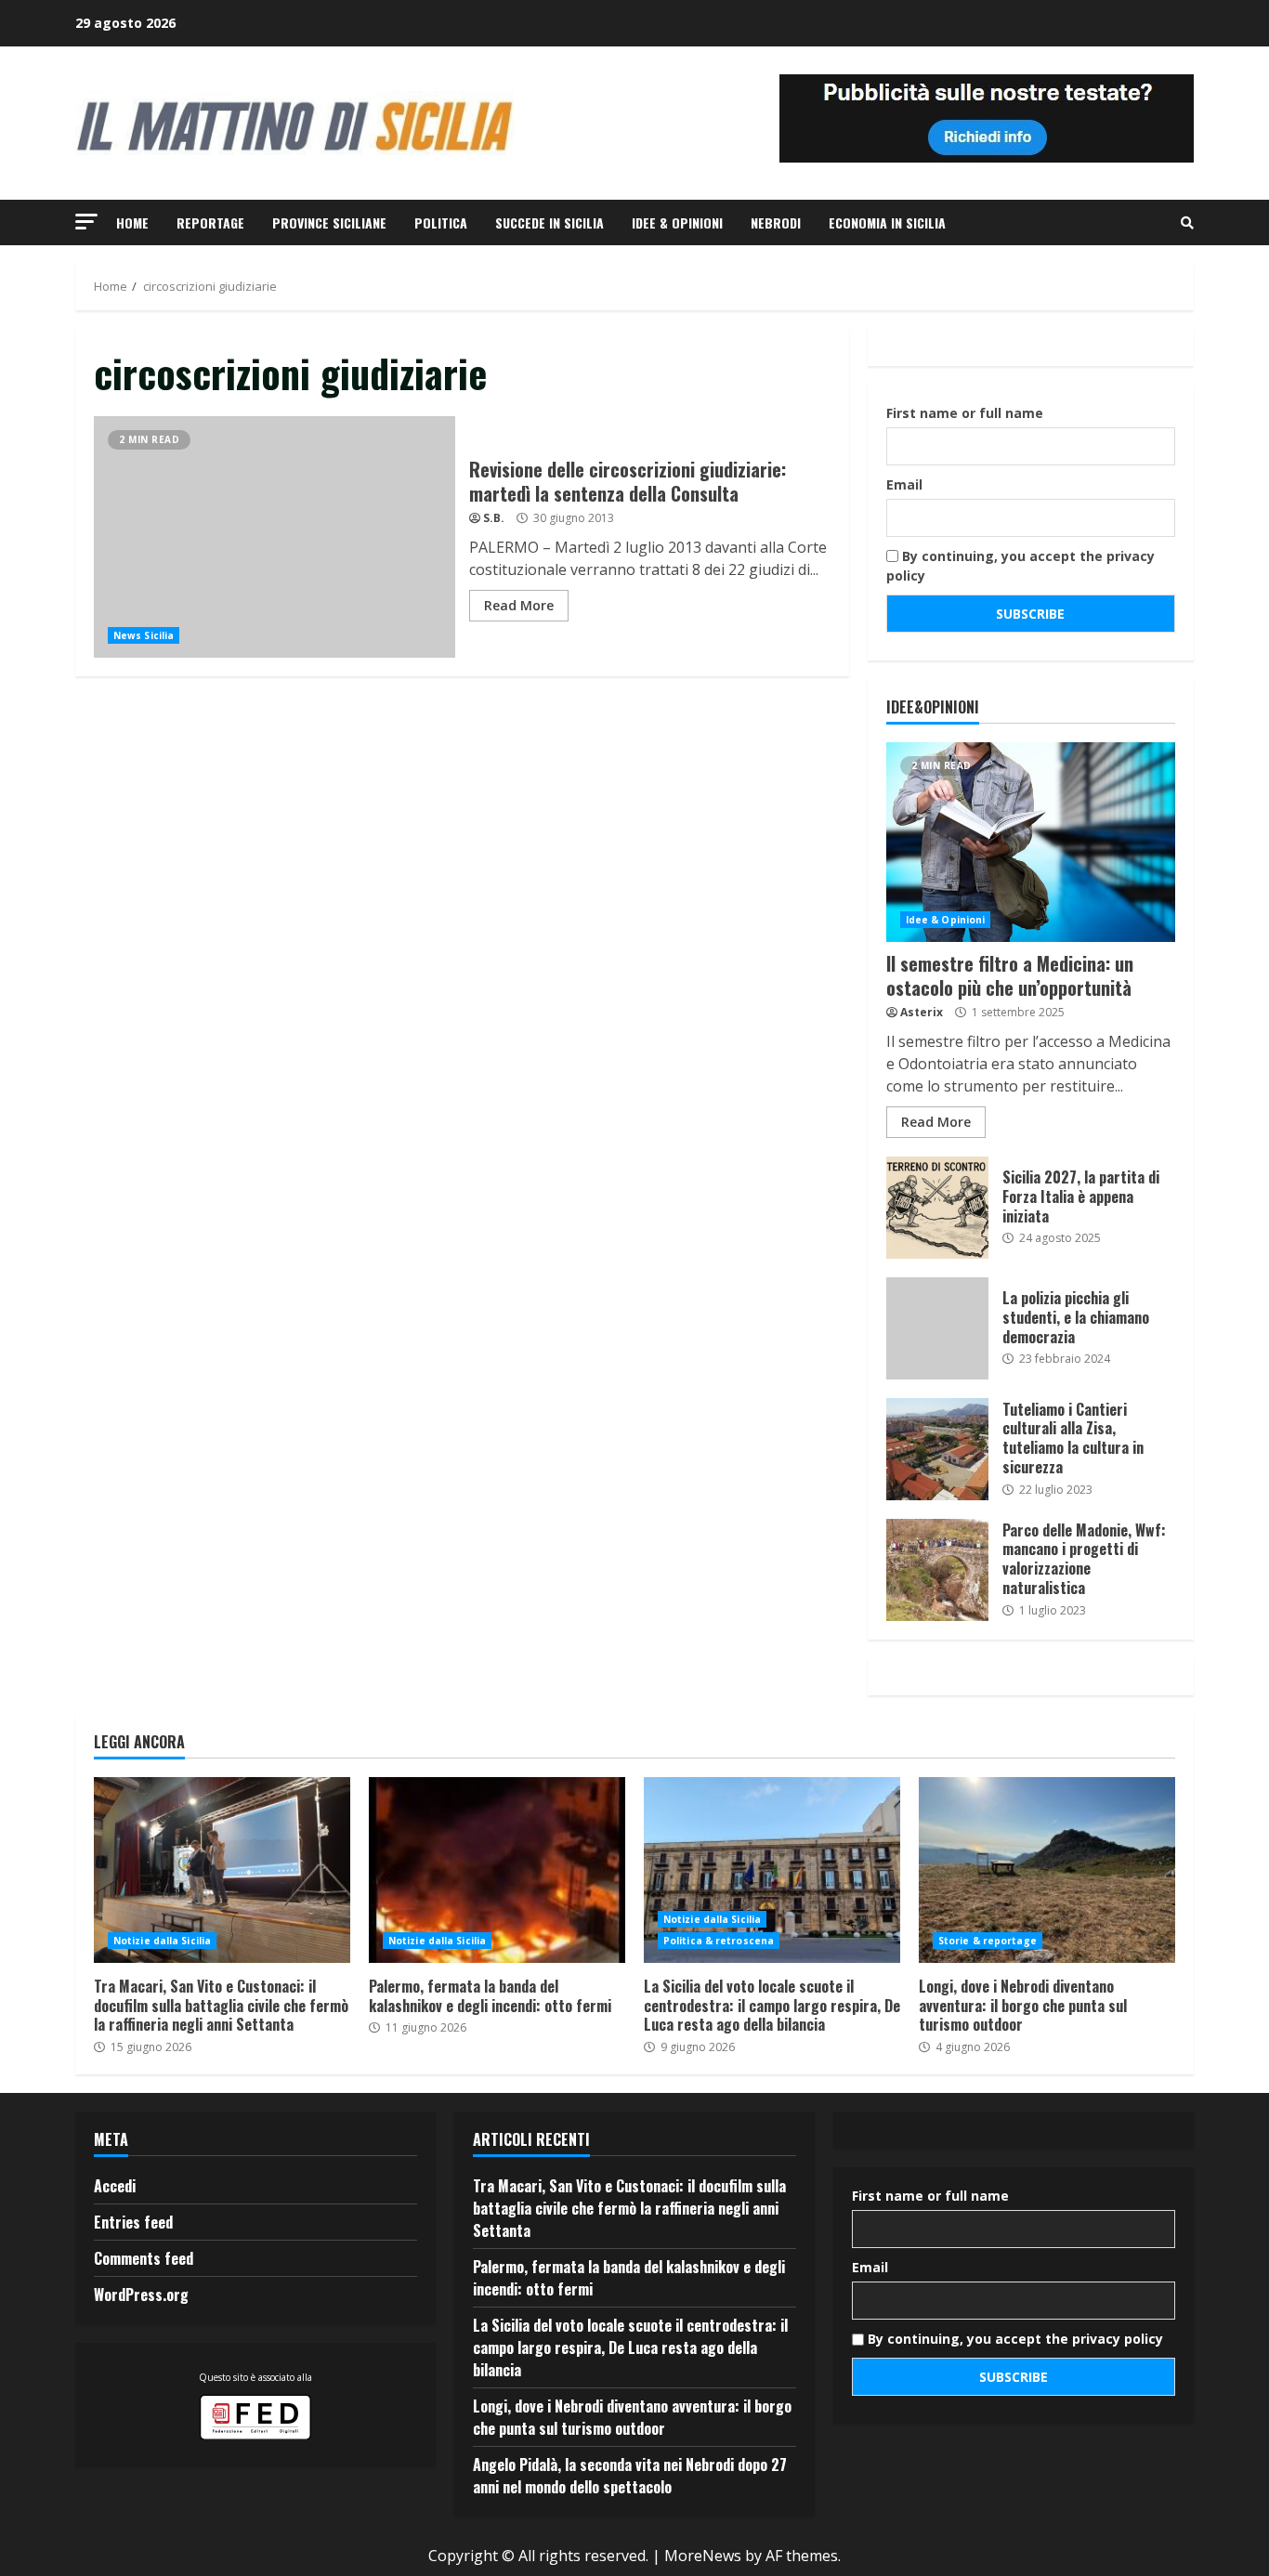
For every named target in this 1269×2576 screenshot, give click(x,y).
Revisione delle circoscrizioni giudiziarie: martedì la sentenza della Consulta (275, 537)
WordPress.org (141, 2295)
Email (904, 484)
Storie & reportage (988, 1941)
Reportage (210, 222)
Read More (519, 605)
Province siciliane (329, 222)
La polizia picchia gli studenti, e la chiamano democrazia (937, 1328)
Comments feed (144, 2258)
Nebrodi (776, 222)
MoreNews (703, 2556)
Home (132, 222)
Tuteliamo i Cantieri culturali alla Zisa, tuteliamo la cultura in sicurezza (937, 1449)
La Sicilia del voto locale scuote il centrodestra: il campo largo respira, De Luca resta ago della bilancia (772, 1870)
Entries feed (133, 2222)
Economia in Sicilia (887, 222)
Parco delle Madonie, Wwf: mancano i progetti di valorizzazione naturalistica (937, 1570)
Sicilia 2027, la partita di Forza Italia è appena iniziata (937, 1208)
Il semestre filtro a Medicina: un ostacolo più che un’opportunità (1031, 842)
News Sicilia (144, 635)
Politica (441, 222)
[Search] (1187, 223)
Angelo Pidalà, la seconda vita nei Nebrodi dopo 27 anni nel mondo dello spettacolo (630, 2476)
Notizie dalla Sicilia (162, 1941)
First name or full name (965, 413)
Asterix (922, 1012)
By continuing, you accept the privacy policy (1020, 566)
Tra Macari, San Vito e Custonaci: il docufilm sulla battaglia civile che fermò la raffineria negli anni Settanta (222, 1870)
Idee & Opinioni (677, 222)
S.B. (494, 518)
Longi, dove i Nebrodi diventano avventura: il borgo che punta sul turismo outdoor (1047, 1870)
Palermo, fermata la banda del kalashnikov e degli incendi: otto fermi (497, 1870)
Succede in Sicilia (549, 222)
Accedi (115, 2186)
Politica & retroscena (719, 1941)
